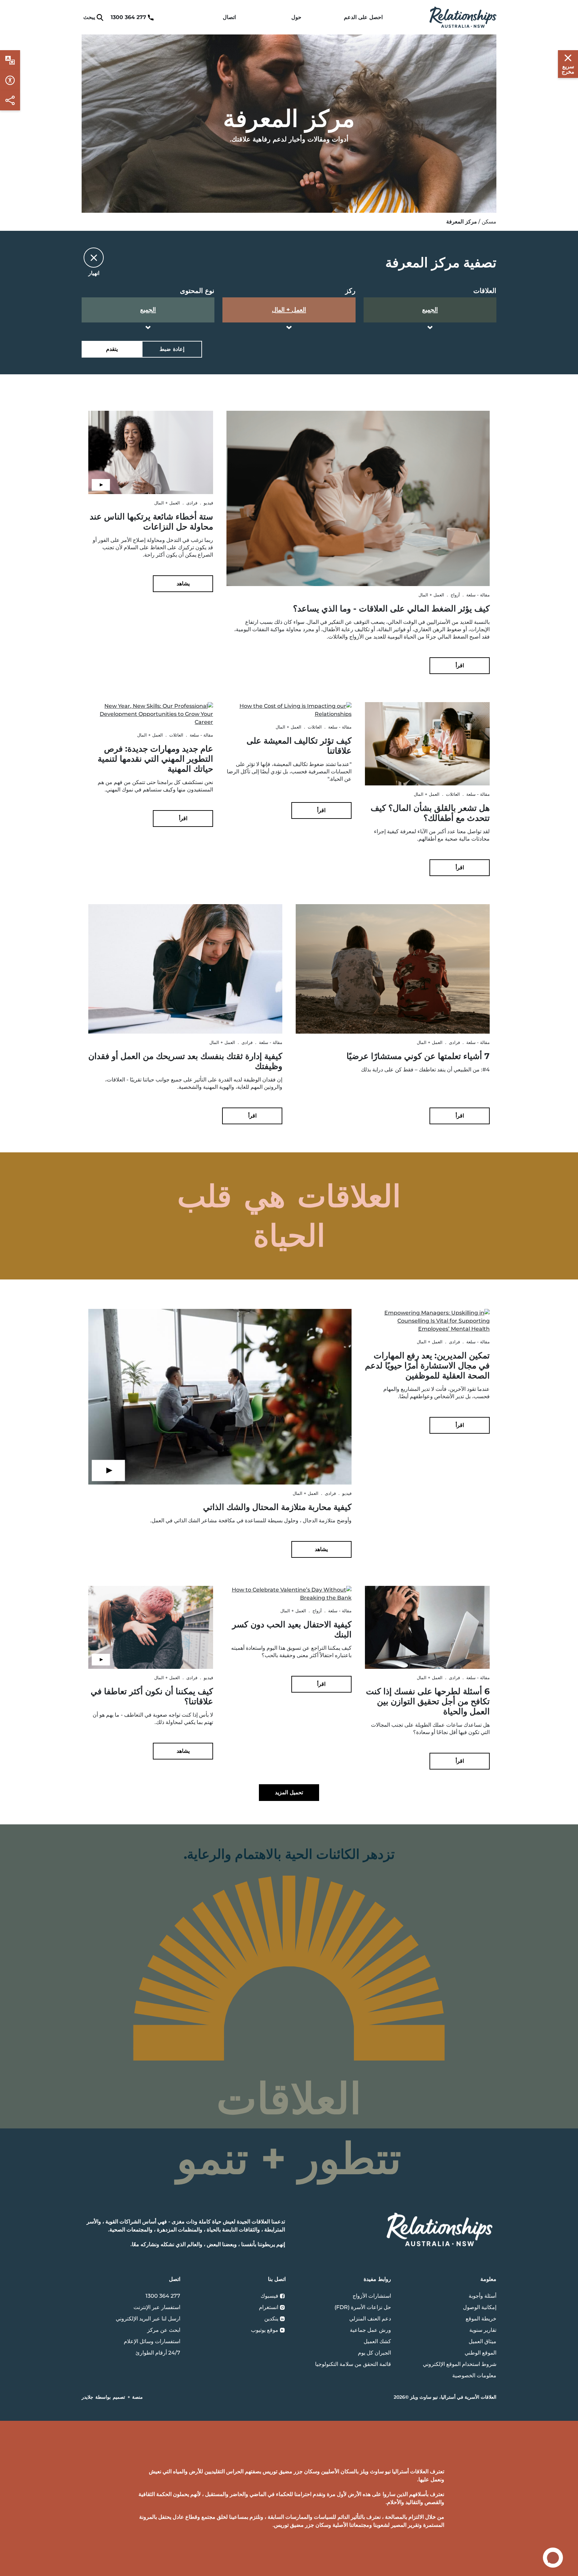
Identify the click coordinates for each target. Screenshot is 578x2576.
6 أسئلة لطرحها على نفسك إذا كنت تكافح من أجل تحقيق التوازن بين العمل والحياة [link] (428, 1701)
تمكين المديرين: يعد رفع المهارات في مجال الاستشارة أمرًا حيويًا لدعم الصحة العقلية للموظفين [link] (427, 1365)
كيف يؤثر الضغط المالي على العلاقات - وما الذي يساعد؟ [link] (391, 608)
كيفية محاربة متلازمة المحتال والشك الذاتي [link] (277, 1507)
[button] (289, 262)
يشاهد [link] (183, 584)
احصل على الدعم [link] (363, 17)
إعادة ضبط (172, 349)
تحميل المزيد (289, 1792)
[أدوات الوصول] (10, 60)
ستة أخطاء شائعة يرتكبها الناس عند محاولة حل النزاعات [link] (151, 521)
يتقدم (112, 349)
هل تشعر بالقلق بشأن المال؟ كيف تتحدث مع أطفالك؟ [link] (430, 813)
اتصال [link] (229, 17)
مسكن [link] (489, 222)
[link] (463, 17)
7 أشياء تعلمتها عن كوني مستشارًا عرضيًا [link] (418, 1056)
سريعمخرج (568, 69)
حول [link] (296, 17)
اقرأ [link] (460, 665)
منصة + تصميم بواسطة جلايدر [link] (112, 2397)
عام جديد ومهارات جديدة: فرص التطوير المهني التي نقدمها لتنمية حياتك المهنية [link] (155, 759)
